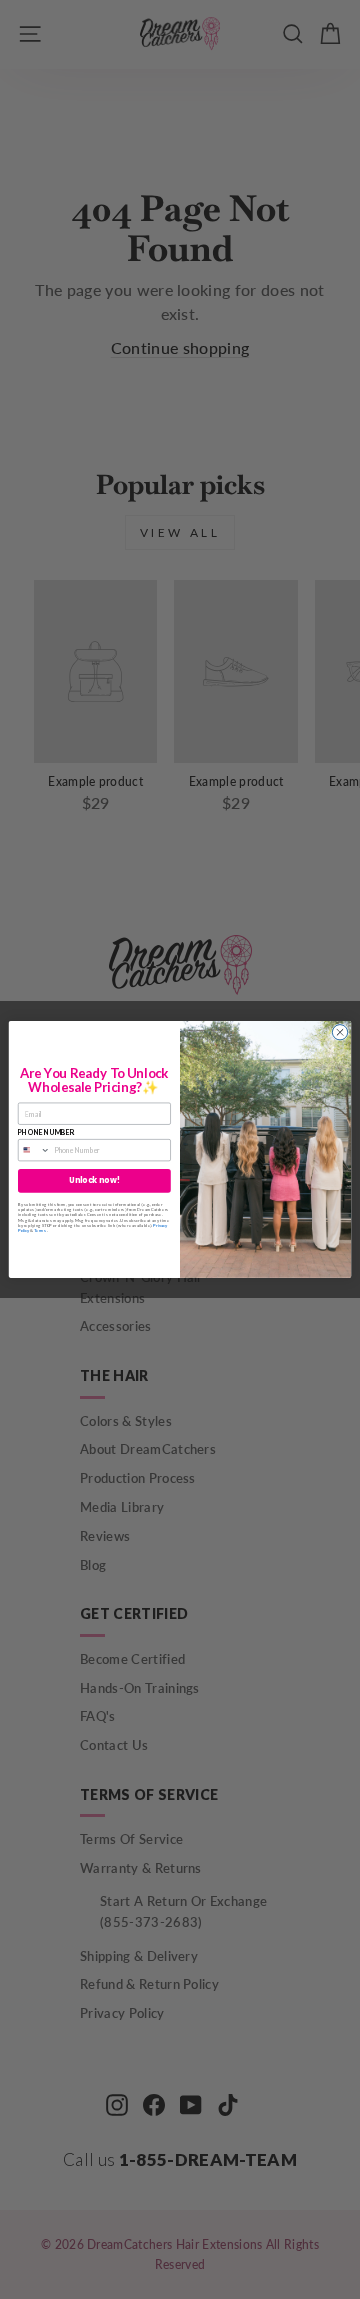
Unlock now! (94, 1180)
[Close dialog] (339, 1032)
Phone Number (46, 1132)
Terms (40, 1230)
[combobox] (34, 1150)
